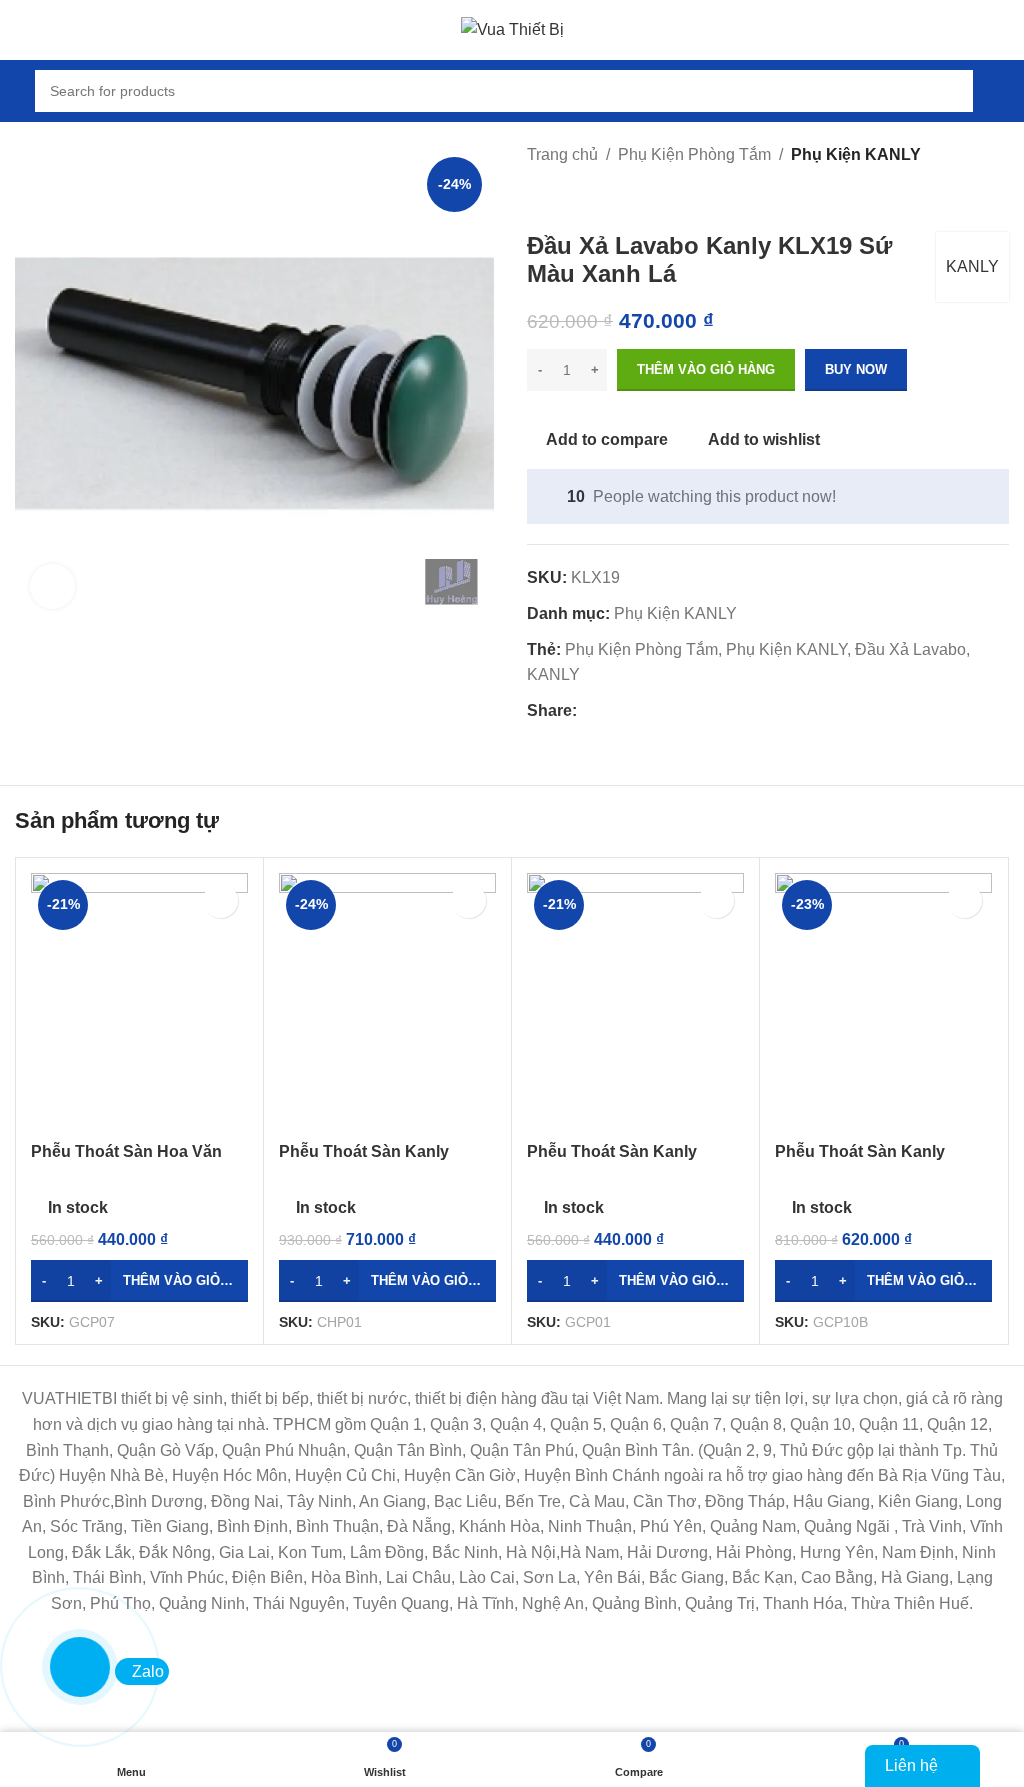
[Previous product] (539, 200)
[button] (139, 1281)
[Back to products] (563, 200)
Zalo (148, 1671)
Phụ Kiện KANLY (856, 154)
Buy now (856, 369)
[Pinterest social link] (634, 711)
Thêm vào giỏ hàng (706, 369)
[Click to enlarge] (52, 586)
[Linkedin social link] (657, 711)
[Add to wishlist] (220, 900)
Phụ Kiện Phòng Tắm (694, 154)
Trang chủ (562, 154)
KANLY (972, 266)
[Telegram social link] (680, 711)
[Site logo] (512, 28)
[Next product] (587, 200)
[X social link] (611, 711)
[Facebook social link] (588, 711)
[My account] (1001, 91)
